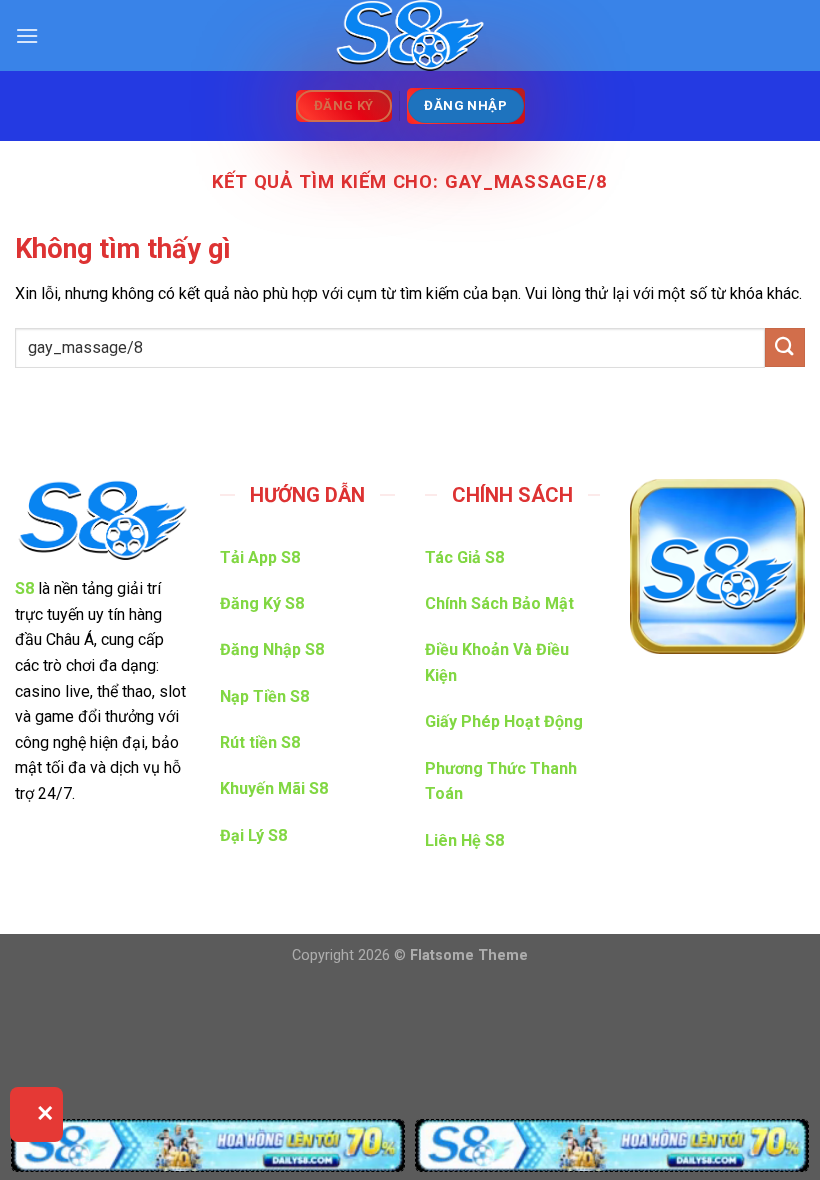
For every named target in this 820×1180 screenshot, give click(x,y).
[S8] (410, 35)
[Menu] (27, 35)
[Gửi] (785, 347)
